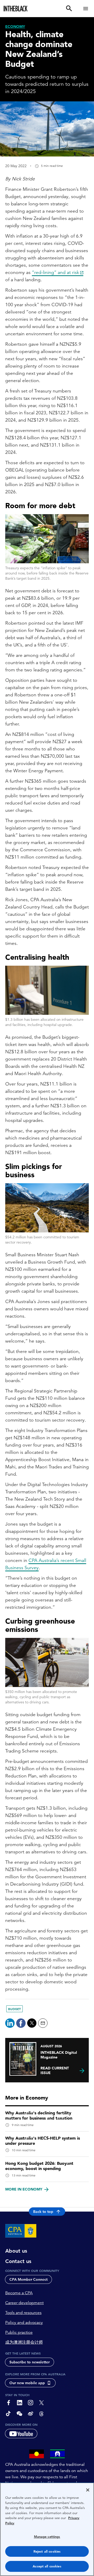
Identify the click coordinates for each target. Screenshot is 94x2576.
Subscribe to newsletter (30, 2362)
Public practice (19, 2332)
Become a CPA (19, 2293)
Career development (24, 2303)
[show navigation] (86, 8)
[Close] (88, 2490)
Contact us (18, 2261)
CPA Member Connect (28, 2279)
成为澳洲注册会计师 (24, 2342)
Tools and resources (23, 2313)
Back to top (43, 2212)
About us (16, 2251)
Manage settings (47, 2537)
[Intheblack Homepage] (16, 9)
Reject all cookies (47, 2551)
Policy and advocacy (24, 2323)
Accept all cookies (47, 2566)
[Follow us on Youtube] (21, 2434)
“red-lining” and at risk (55, 272)
